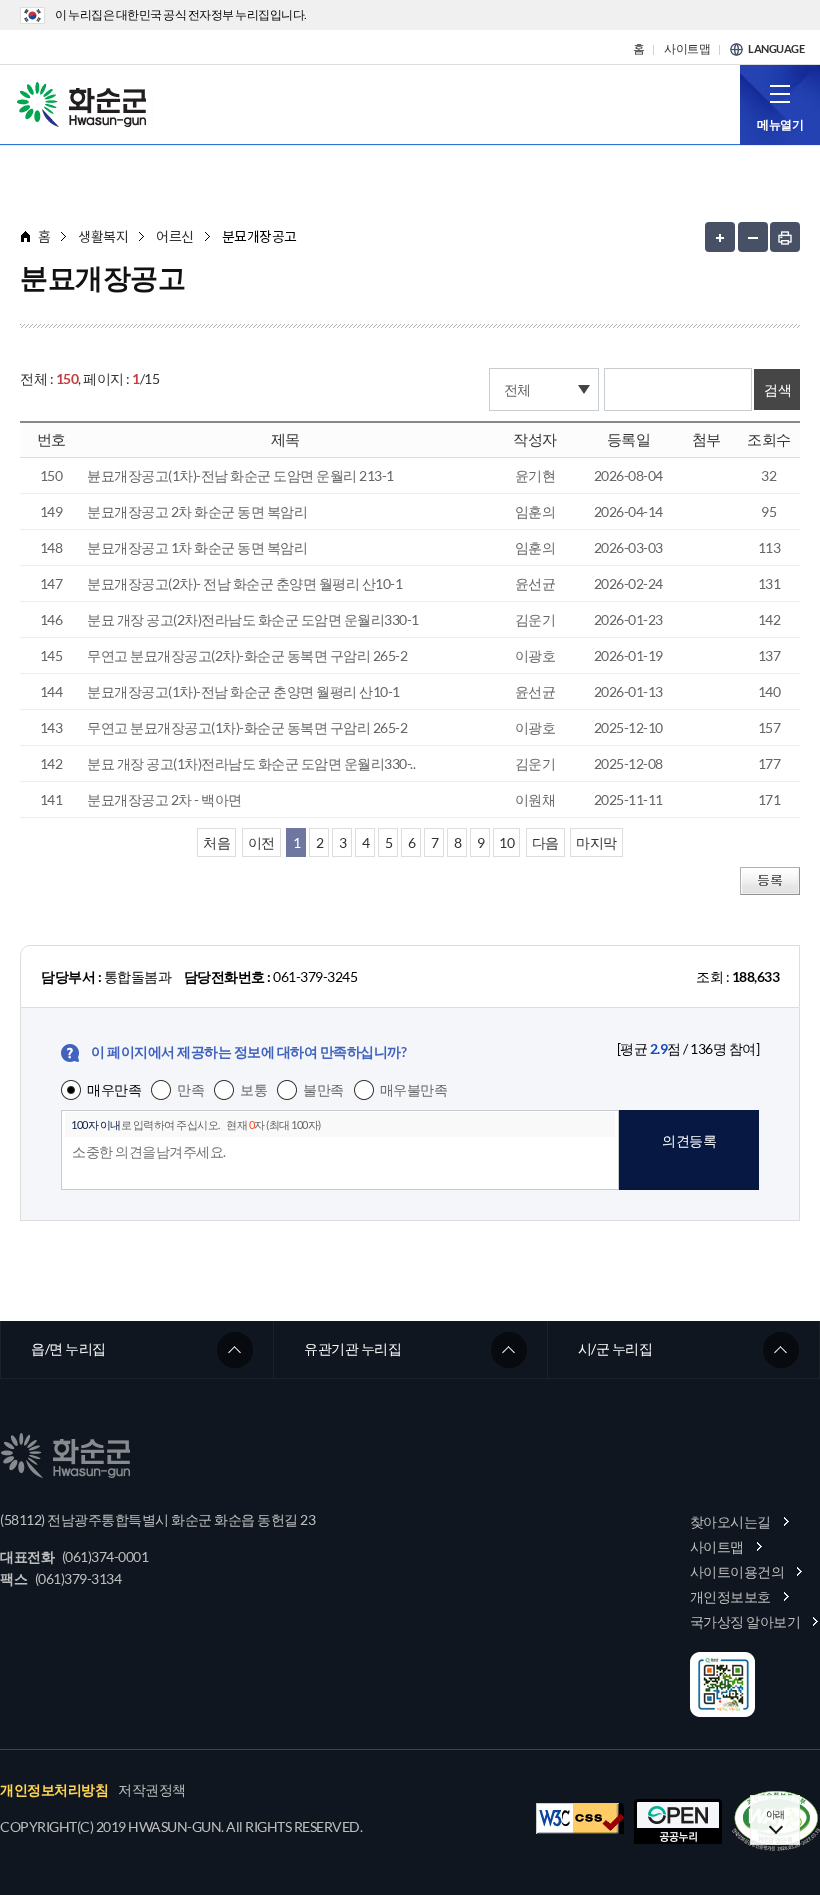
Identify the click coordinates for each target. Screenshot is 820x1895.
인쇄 (785, 237)
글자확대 (720, 237)
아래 (775, 1814)
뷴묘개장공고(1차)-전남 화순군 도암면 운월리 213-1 (240, 475)
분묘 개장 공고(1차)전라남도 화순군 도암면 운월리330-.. (251, 763)
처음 (216, 842)
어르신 (175, 236)
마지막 (596, 842)
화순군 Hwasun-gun (85, 103)
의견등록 (689, 1140)
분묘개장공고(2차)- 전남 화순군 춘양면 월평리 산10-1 (244, 583)
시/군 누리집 (615, 1348)
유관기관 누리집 (352, 1348)
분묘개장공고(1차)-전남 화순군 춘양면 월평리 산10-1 (243, 691)
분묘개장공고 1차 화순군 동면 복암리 (197, 547)
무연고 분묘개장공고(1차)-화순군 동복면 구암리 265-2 (247, 727)
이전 (261, 842)
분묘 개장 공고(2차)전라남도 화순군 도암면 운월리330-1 (253, 619)
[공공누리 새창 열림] (678, 1821)
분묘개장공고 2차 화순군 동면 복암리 (197, 511)
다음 (545, 842)
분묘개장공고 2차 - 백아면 (164, 799)
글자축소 (753, 237)
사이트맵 (687, 49)
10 (506, 842)
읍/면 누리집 (68, 1348)
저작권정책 (152, 1790)
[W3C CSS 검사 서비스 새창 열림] (580, 1818)
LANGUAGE (776, 49)
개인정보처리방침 (54, 1790)
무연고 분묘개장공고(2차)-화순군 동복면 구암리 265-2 (247, 655)
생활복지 (103, 236)
